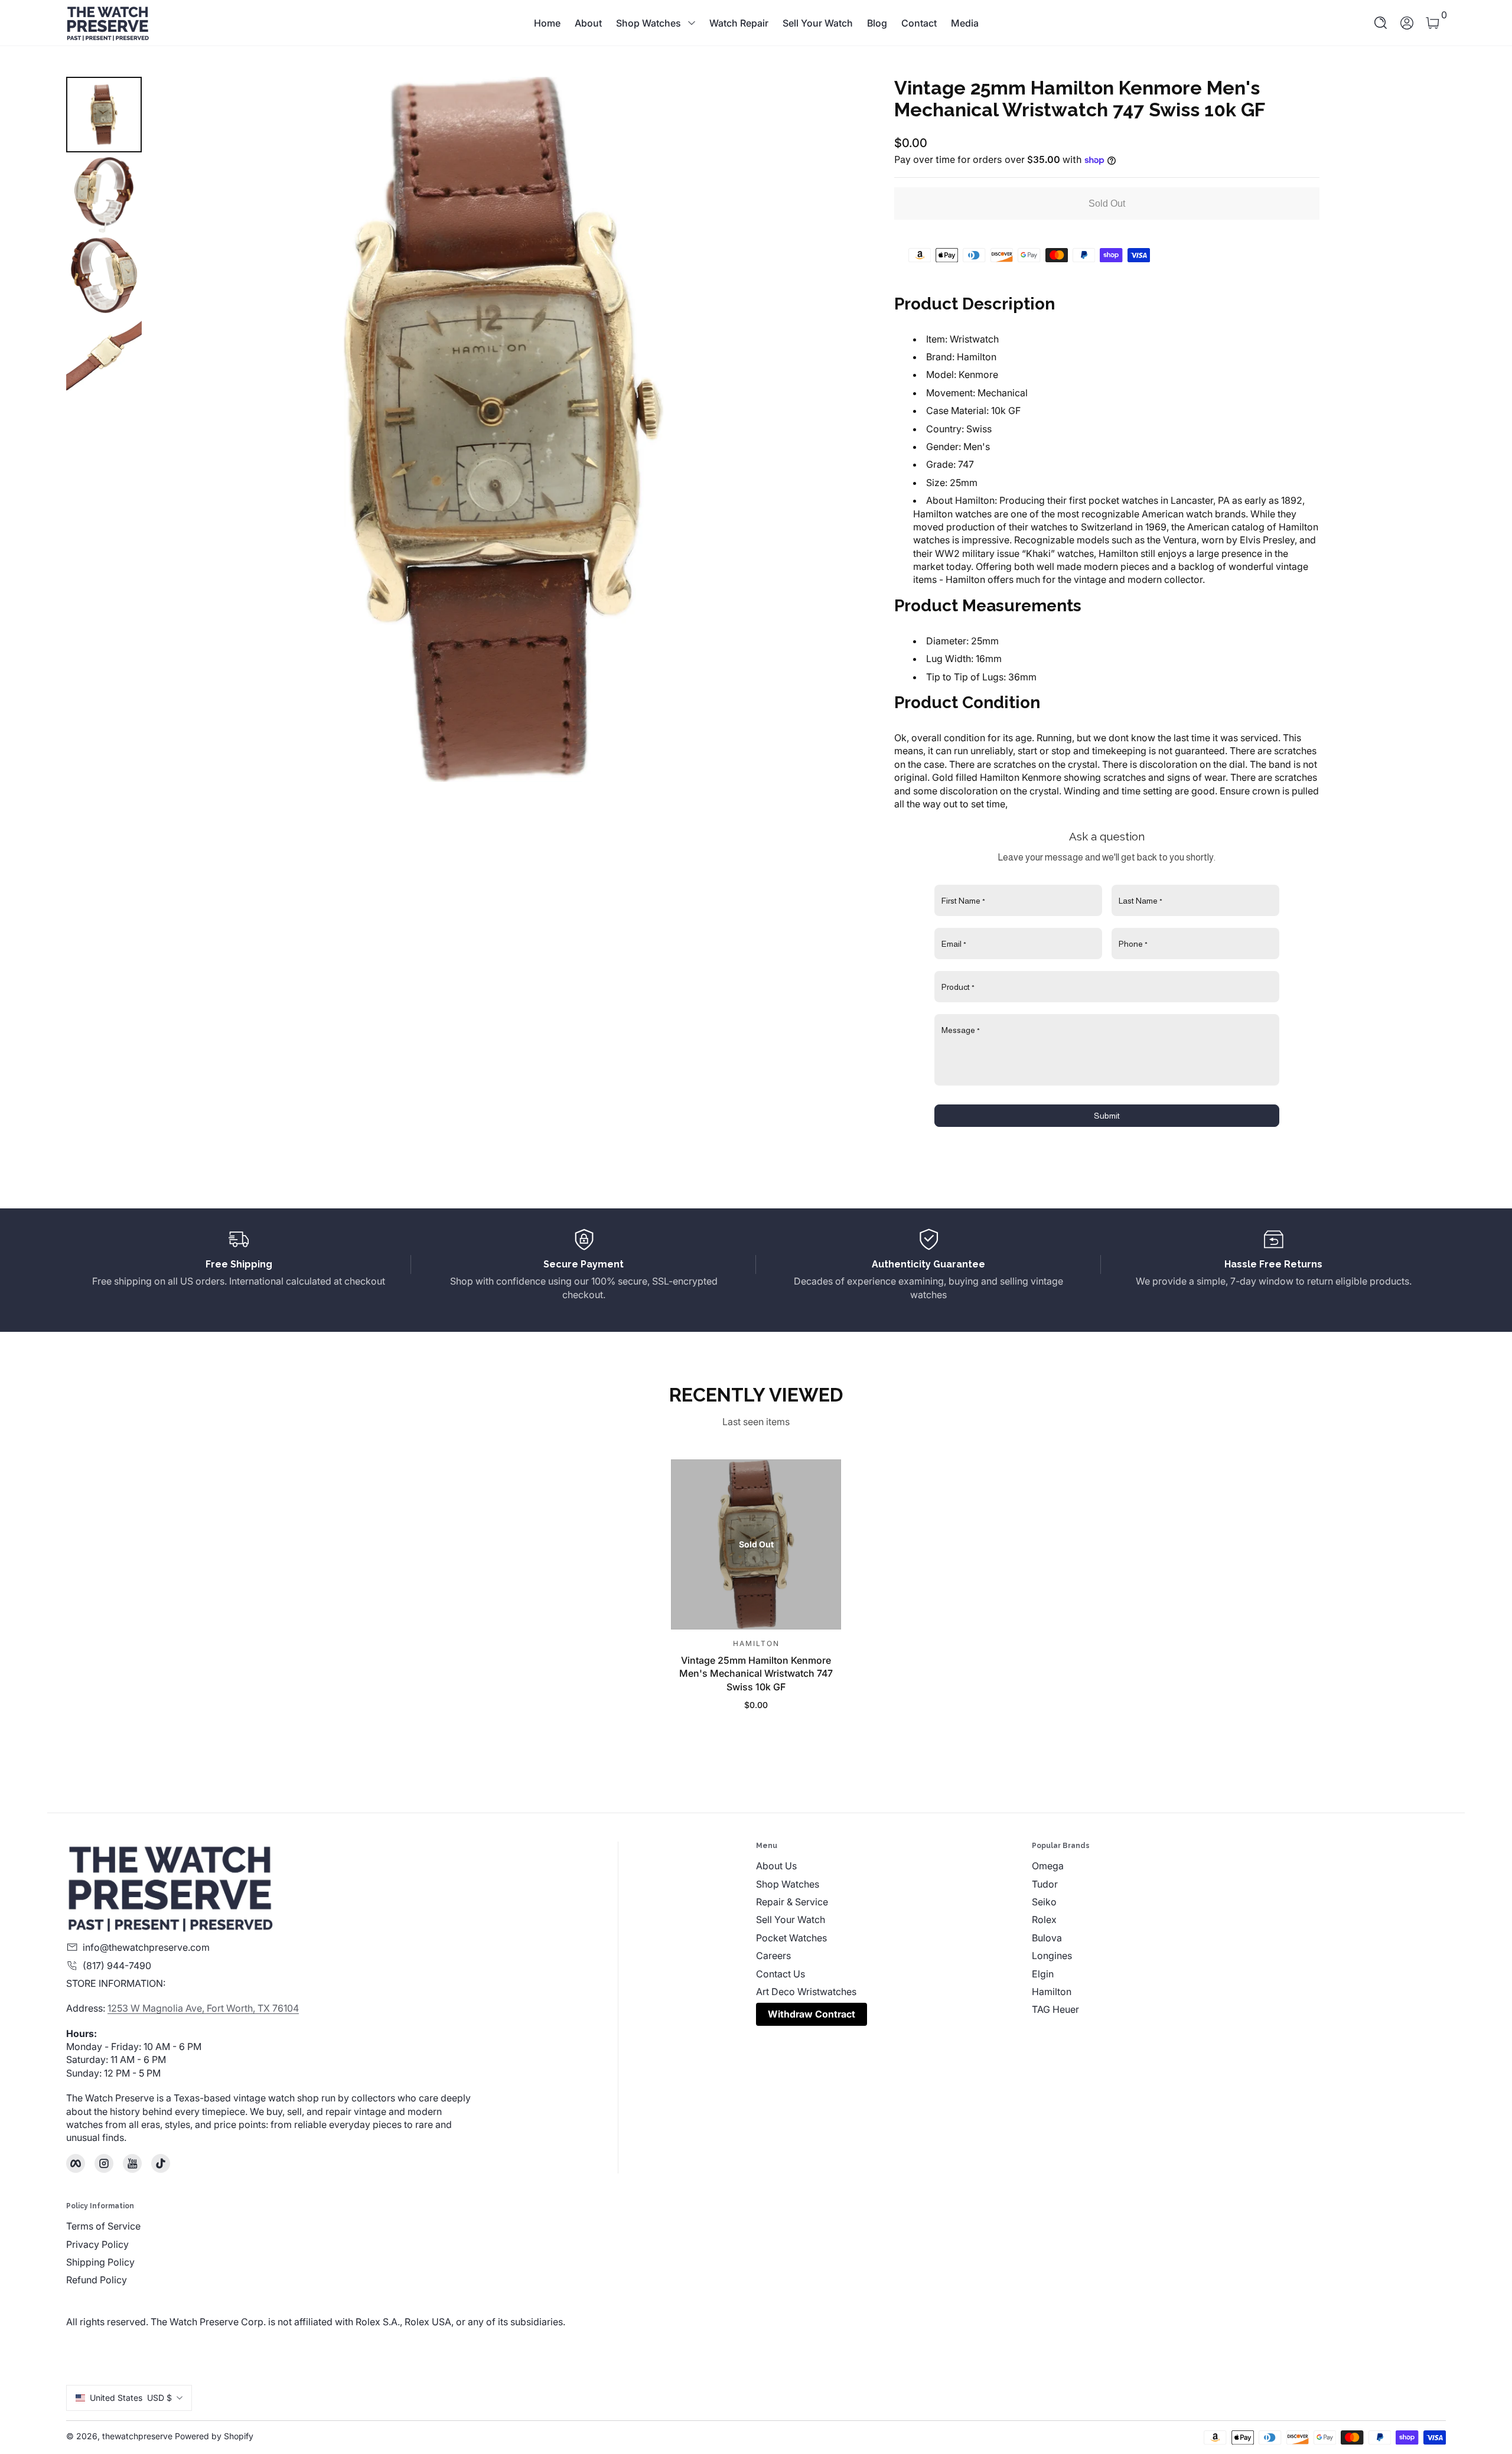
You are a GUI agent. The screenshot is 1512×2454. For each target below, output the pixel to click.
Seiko (1044, 1902)
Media (965, 23)
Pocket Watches (791, 1938)
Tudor (1045, 1884)
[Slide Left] (175, 429)
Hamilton (1052, 1992)
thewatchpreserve (137, 2436)
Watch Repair (739, 23)
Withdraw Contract (812, 2014)
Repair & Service (792, 1902)
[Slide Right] (833, 429)
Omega (1048, 1866)
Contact (919, 23)
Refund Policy (97, 2280)
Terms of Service (103, 2226)
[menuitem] (894, 1866)
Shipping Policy (100, 2262)
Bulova (1047, 1938)
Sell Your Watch (818, 23)
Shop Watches (649, 23)
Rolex (1044, 1919)
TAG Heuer (1055, 2009)
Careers (773, 1956)
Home (547, 23)
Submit (1107, 1116)
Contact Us (781, 1974)
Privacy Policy (97, 2244)
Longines (1052, 1956)
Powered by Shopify (214, 2436)
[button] (1381, 23)
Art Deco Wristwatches (806, 1992)
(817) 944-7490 (117, 1966)
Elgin (1043, 1974)
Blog (877, 23)
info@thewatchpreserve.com (146, 1947)
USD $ (131, 2398)
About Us (776, 1866)
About (588, 23)
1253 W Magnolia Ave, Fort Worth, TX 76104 (203, 2008)
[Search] (1381, 23)
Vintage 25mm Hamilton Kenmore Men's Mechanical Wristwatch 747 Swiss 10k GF (756, 1673)
